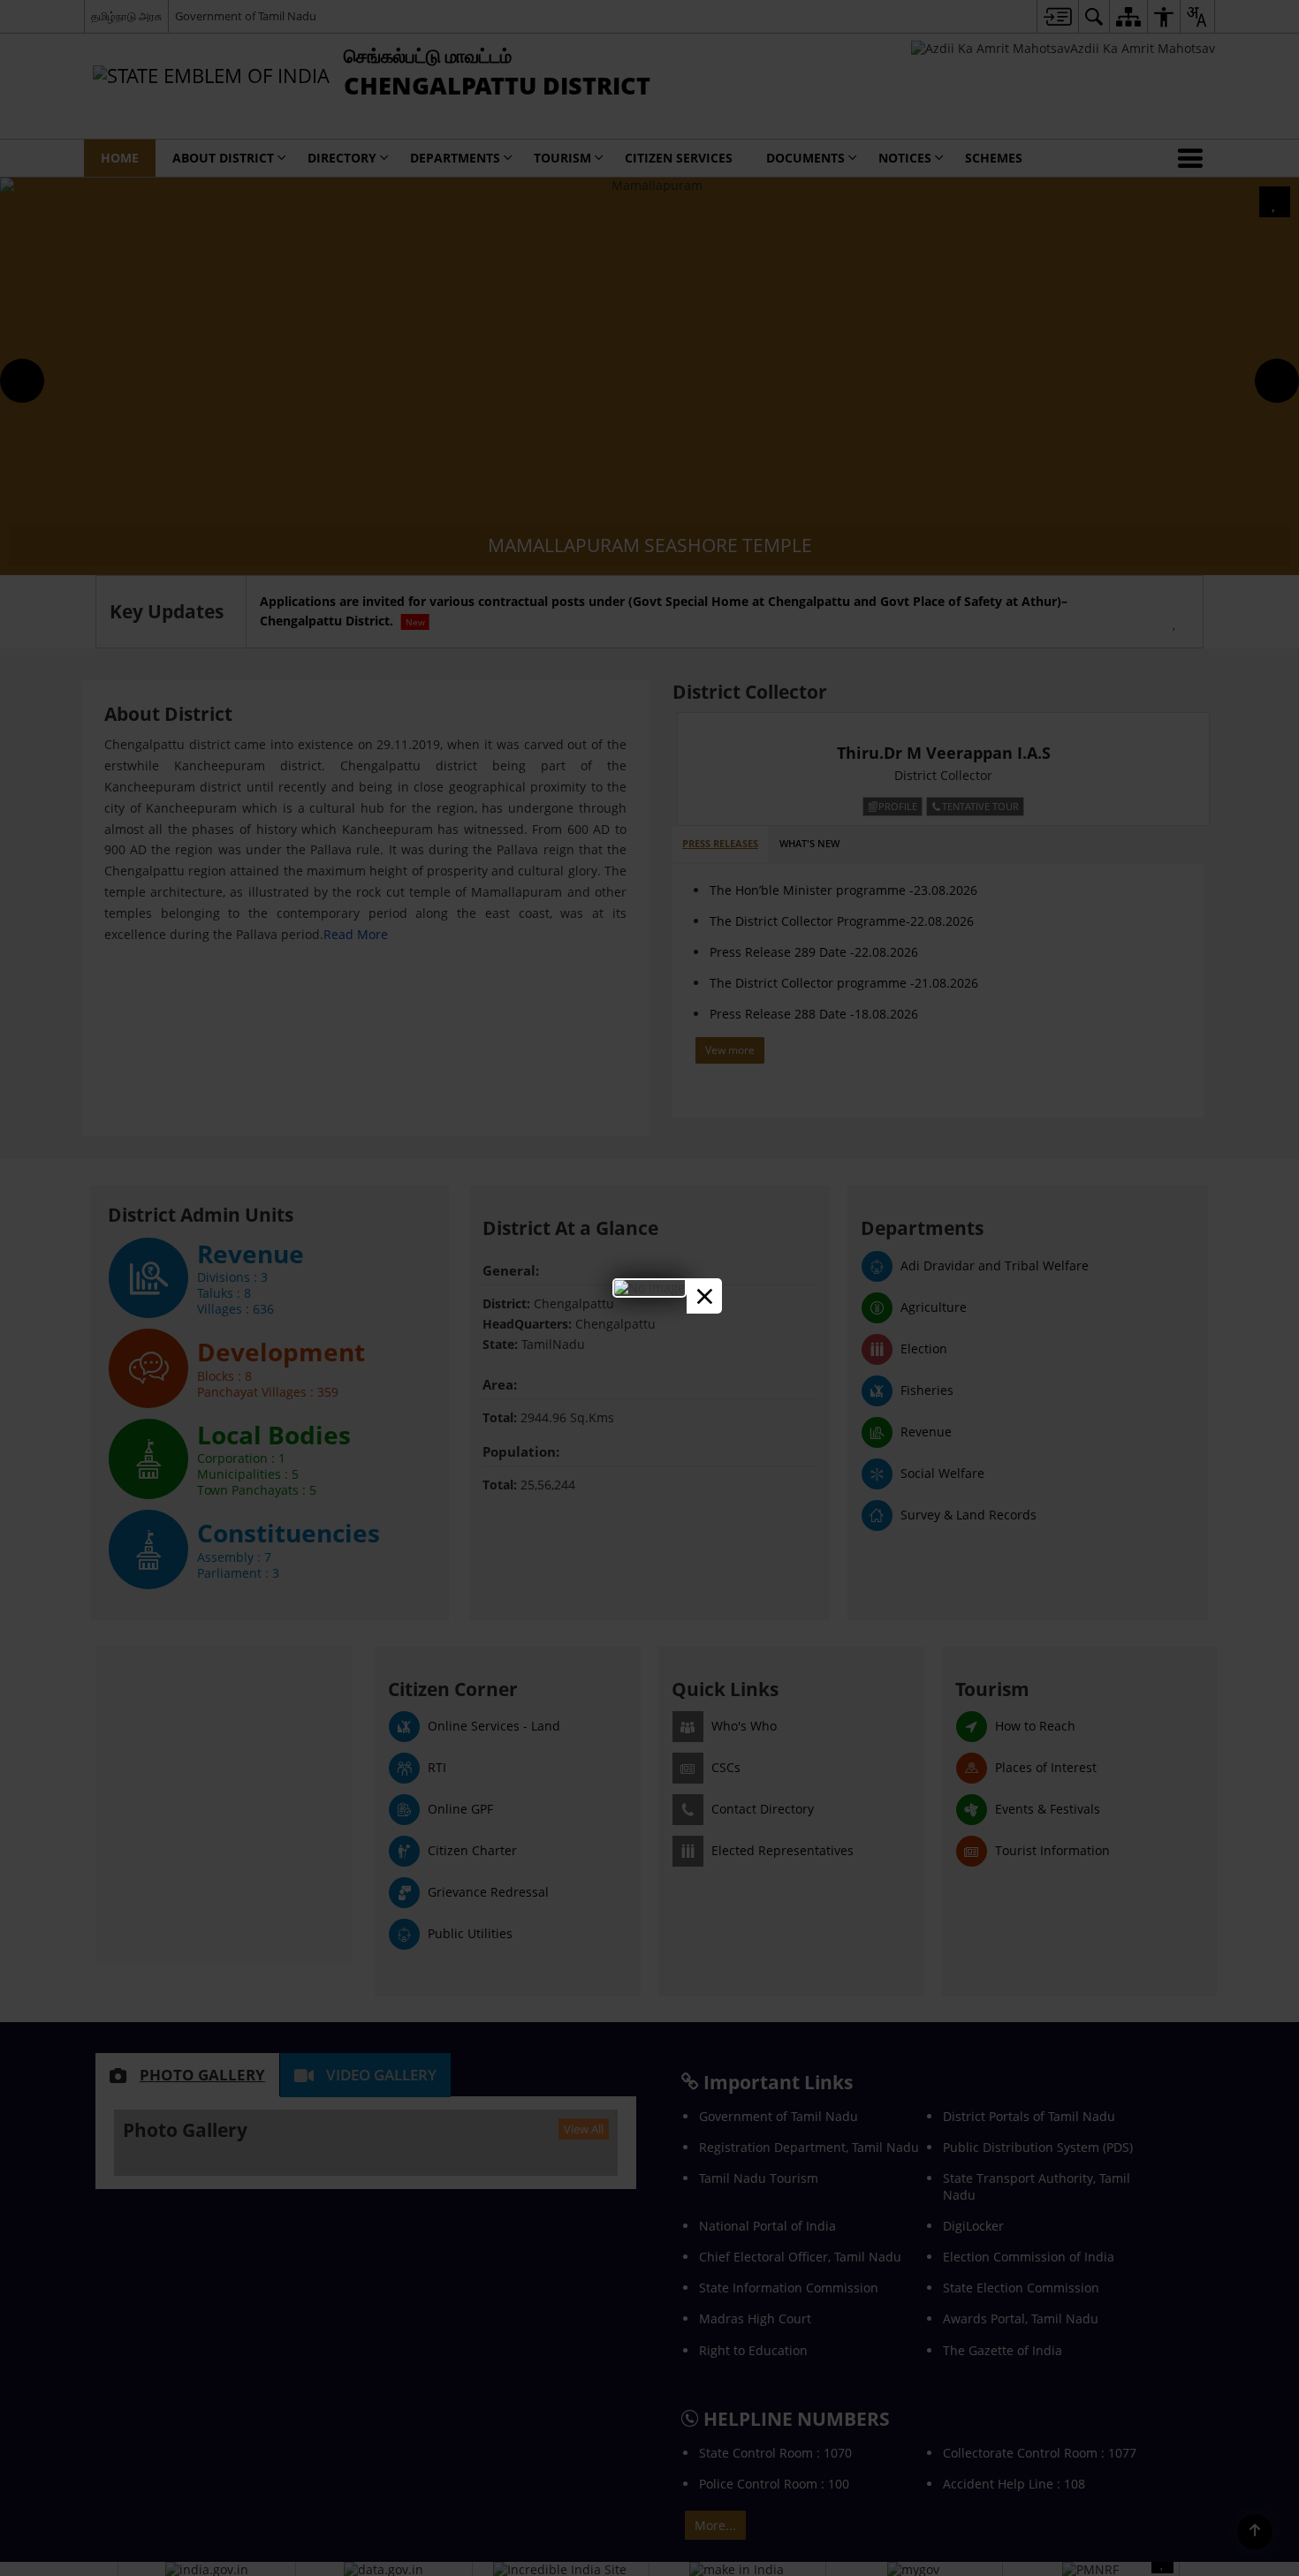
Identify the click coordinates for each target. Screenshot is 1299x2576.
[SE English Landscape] (649, 1288)
